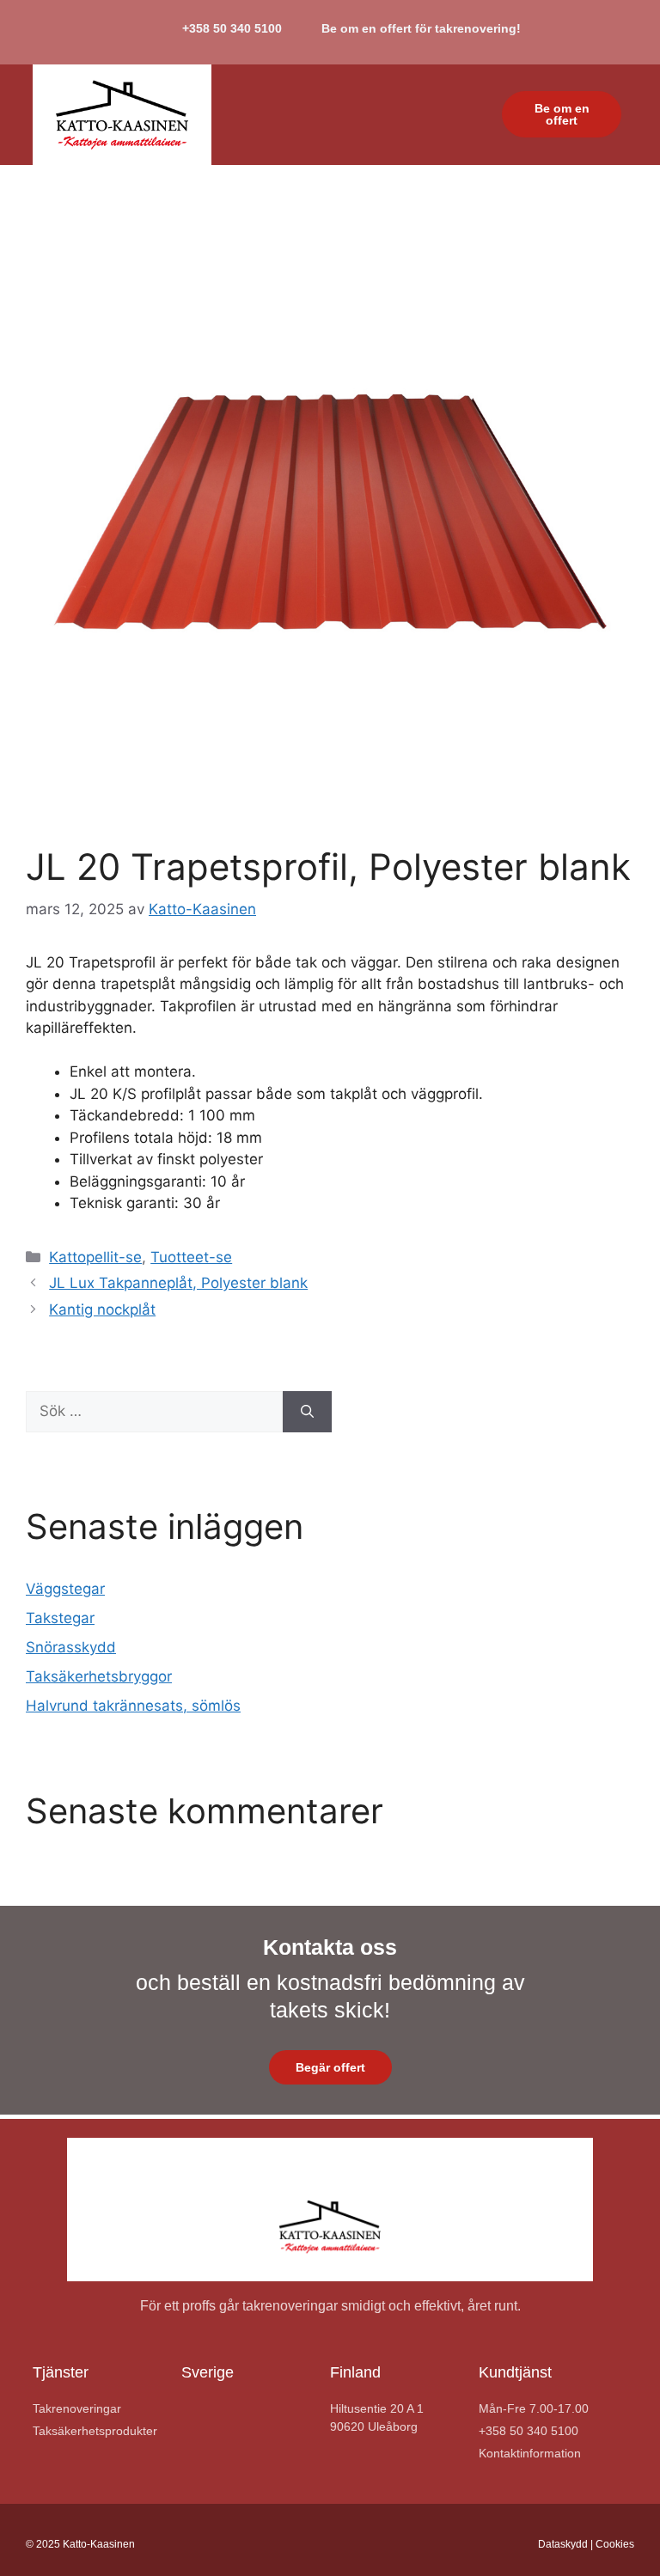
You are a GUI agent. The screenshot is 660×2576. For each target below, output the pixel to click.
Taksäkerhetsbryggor (99, 1676)
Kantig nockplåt (102, 1309)
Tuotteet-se (191, 1257)
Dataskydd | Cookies (586, 2544)
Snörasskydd (71, 1647)
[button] (459, 115)
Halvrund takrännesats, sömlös (133, 1706)
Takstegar (60, 1618)
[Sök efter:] (154, 1412)
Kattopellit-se (95, 1257)
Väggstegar (65, 1589)
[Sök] (307, 1412)
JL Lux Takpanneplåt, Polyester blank (178, 1283)
